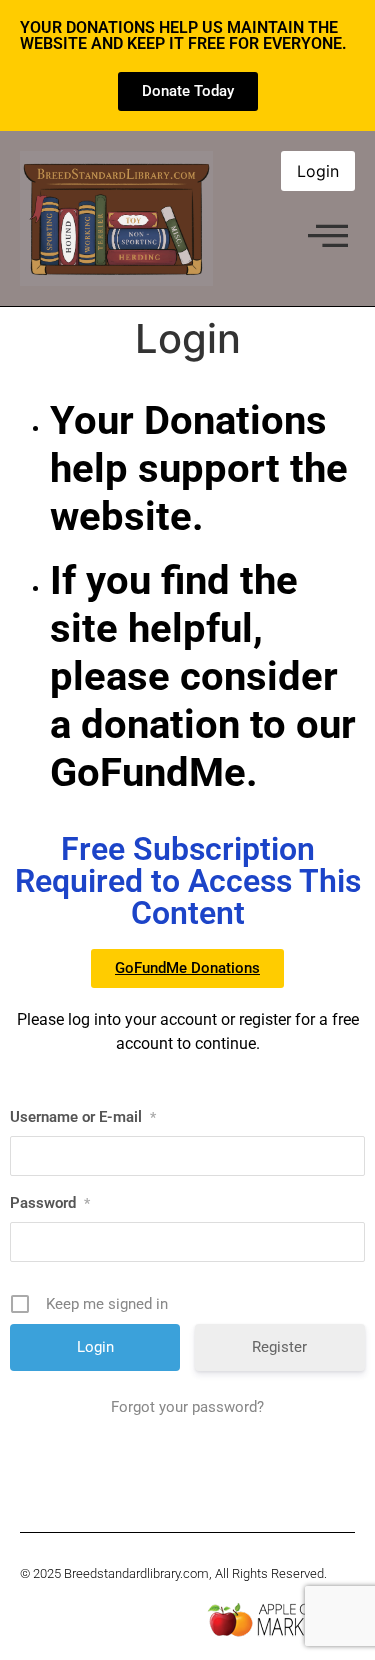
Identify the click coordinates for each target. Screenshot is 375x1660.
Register (279, 1347)
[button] (328, 237)
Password (50, 1203)
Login (318, 171)
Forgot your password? (187, 1407)
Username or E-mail (83, 1117)
